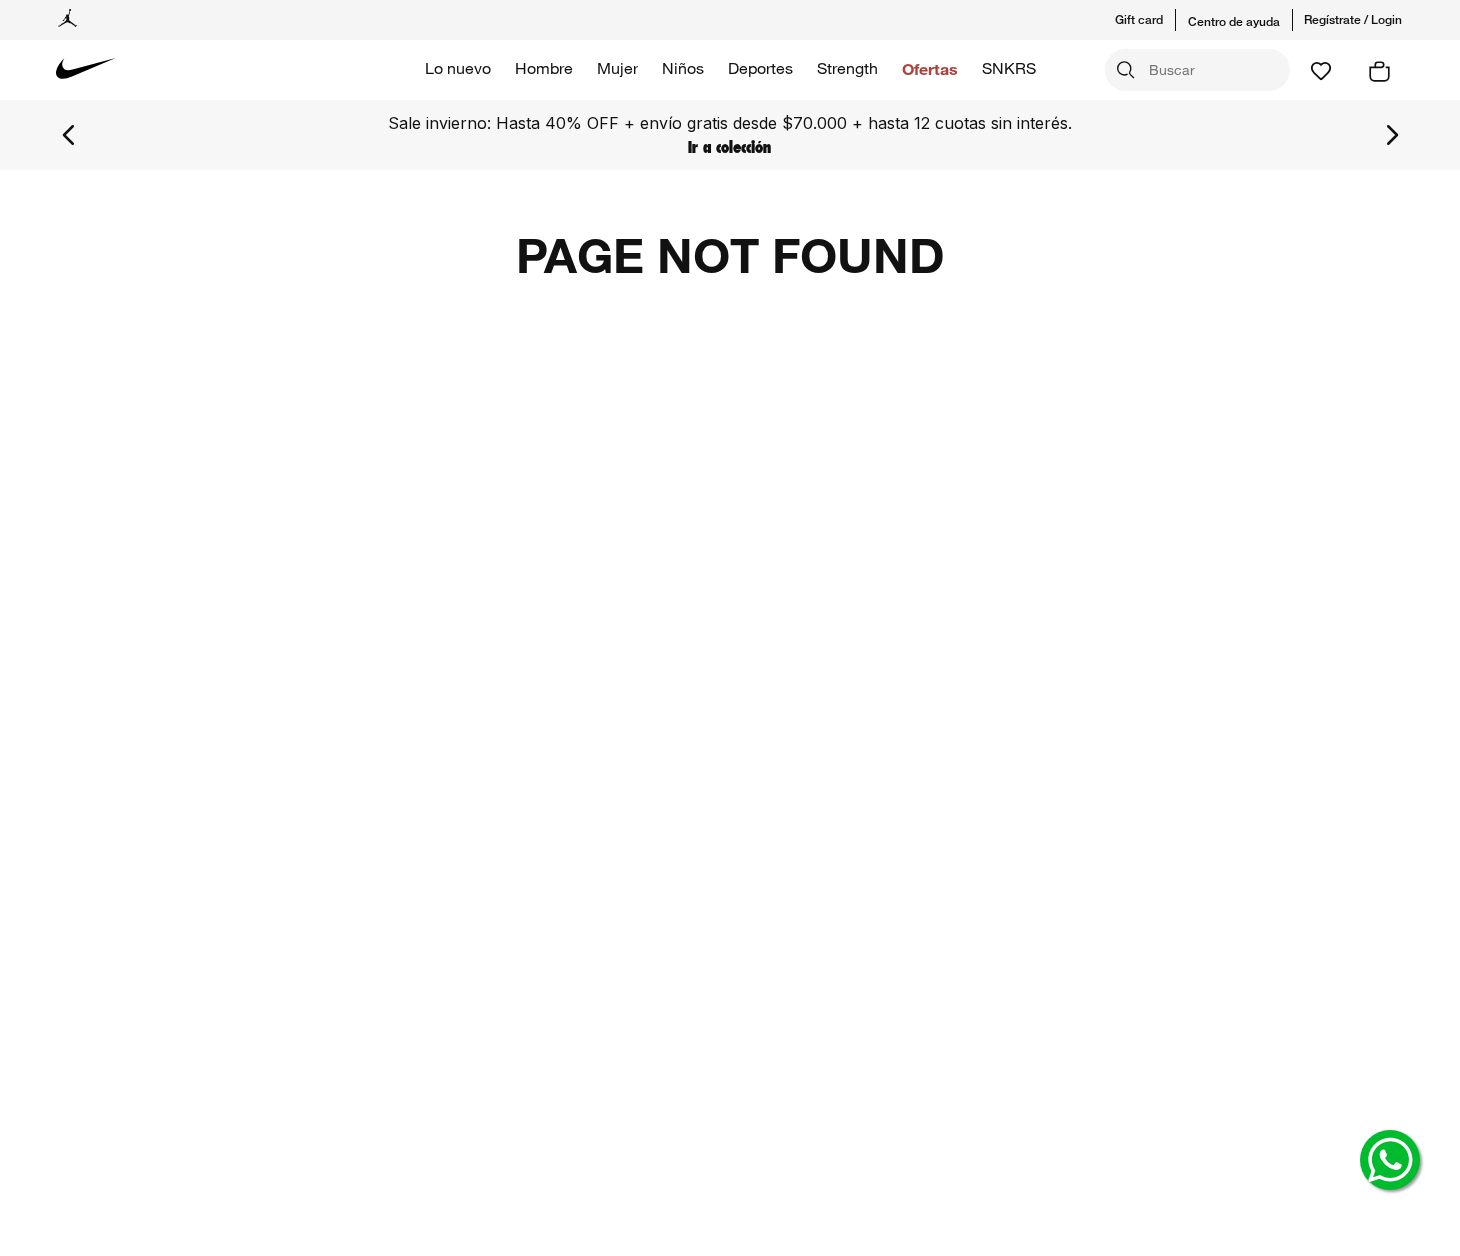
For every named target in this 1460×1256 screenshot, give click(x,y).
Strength (847, 68)
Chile (1396, 902)
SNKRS (1009, 68)
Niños (683, 68)
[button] (1151, 20)
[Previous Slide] (69, 135)
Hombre (544, 68)
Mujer (617, 68)
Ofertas (930, 68)
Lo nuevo (458, 68)
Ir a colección (1200, 147)
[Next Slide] (1392, 135)
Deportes (760, 68)
